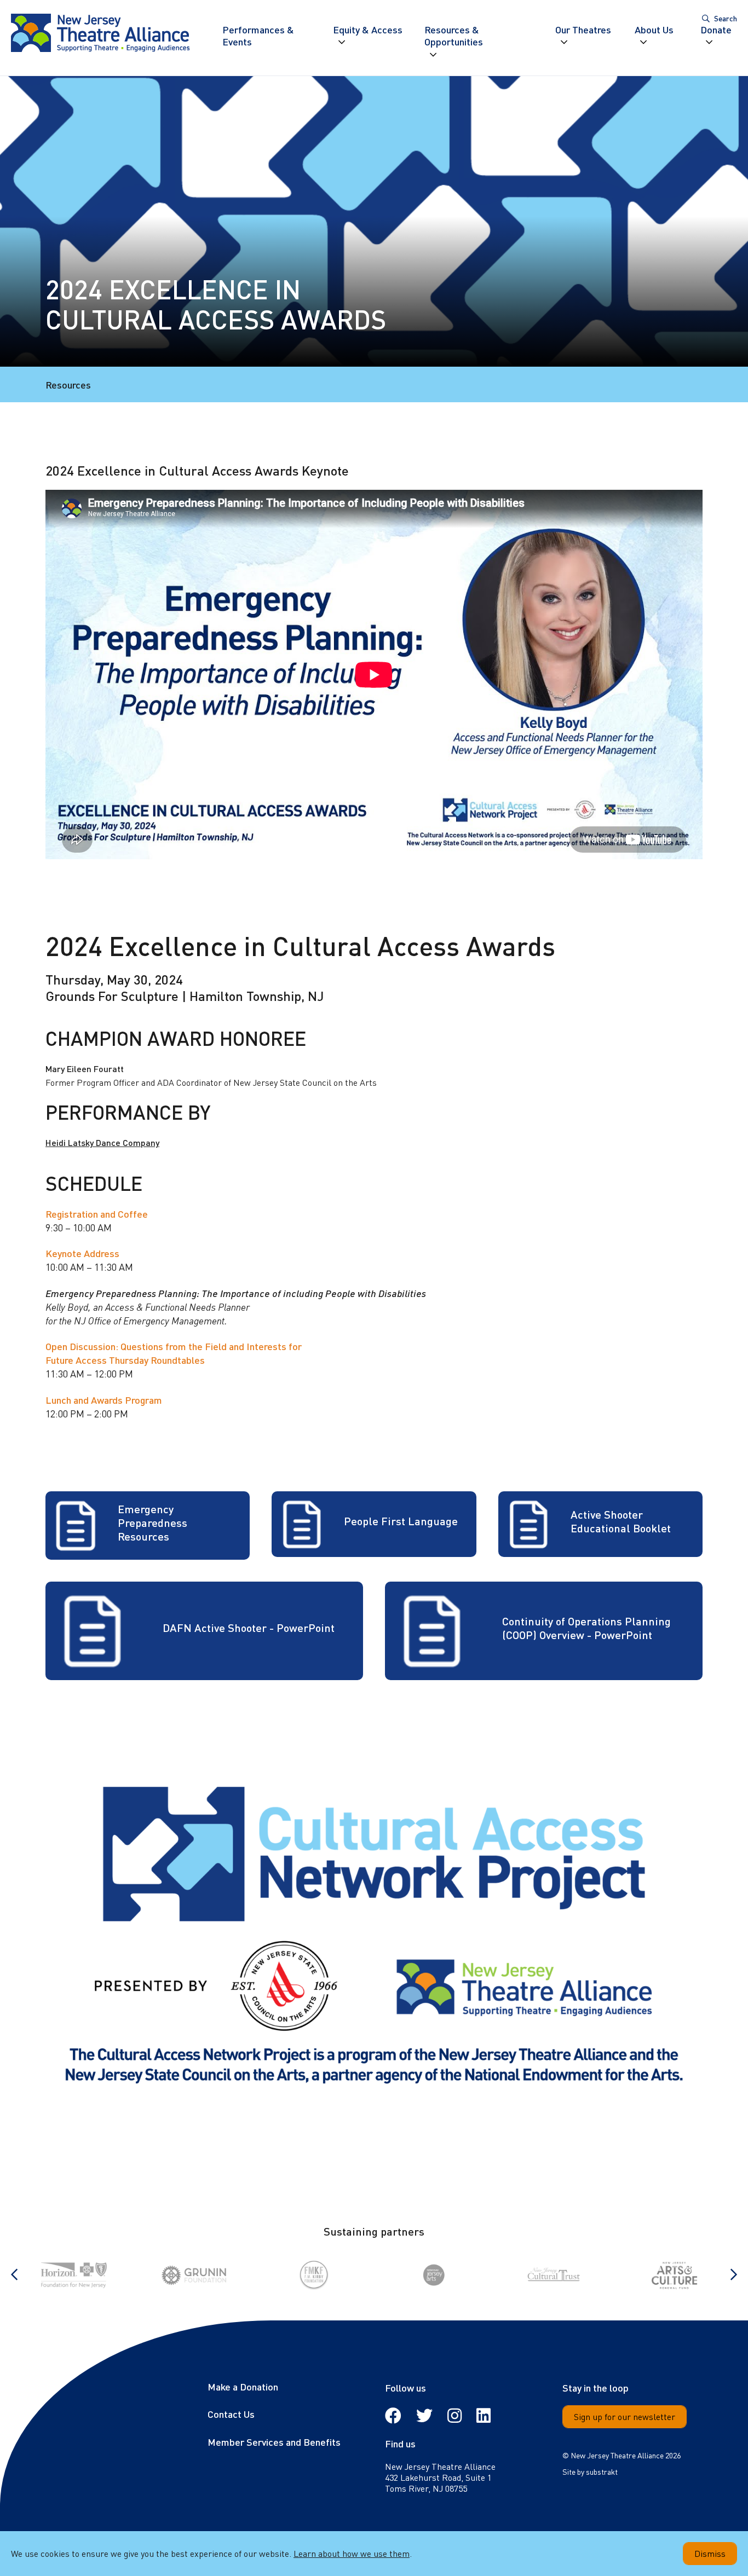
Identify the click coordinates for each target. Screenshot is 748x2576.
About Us (654, 30)
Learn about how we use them (352, 2553)
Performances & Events (258, 36)
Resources (68, 384)
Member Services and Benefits (274, 2442)
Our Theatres (583, 30)
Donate (716, 30)
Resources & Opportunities (454, 36)
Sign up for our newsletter (625, 2416)
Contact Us (231, 2414)
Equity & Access (368, 30)
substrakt (602, 2471)
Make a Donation (243, 2386)
